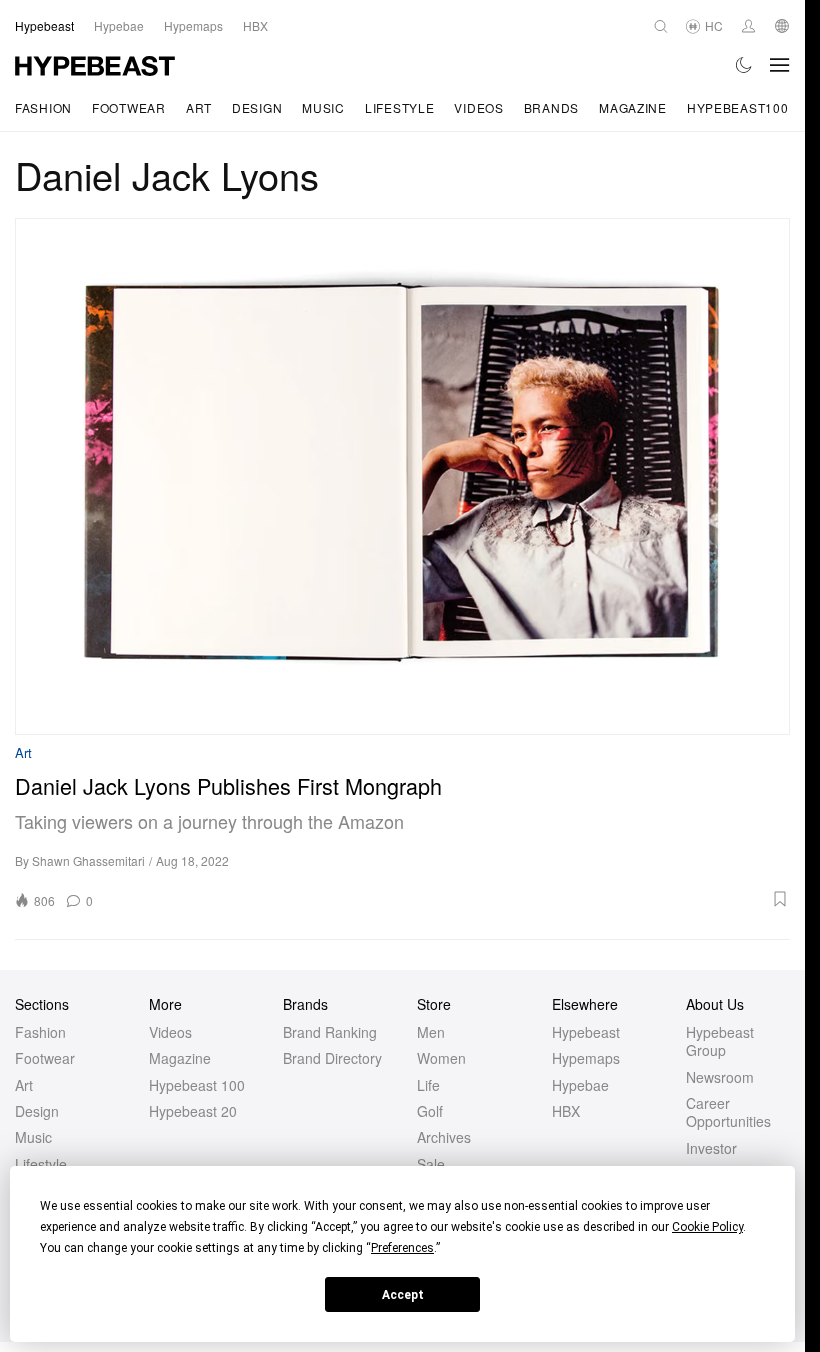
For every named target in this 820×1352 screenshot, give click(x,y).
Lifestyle (399, 107)
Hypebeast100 (738, 107)
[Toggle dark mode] (744, 65)
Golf (430, 1111)
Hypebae (580, 1085)
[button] (448, 899)
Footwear (129, 107)
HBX (566, 1111)
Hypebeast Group (720, 1041)
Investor (711, 1148)
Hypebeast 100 (197, 1085)
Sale (431, 1164)
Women (441, 1058)
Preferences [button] (402, 1248)
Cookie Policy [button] (707, 1227)
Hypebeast (586, 1032)
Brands (551, 107)
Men (431, 1032)
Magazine (633, 107)
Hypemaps (586, 1058)
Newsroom (720, 1077)
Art (199, 107)
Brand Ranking (330, 1032)
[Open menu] (780, 65)
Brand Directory (332, 1058)
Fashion (43, 107)
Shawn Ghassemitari (88, 860)
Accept (403, 1295)
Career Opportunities (728, 1112)
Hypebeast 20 (193, 1111)
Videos (478, 107)
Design (257, 107)
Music (323, 107)
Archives (444, 1137)
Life (428, 1085)
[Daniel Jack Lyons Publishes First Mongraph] (402, 476)
